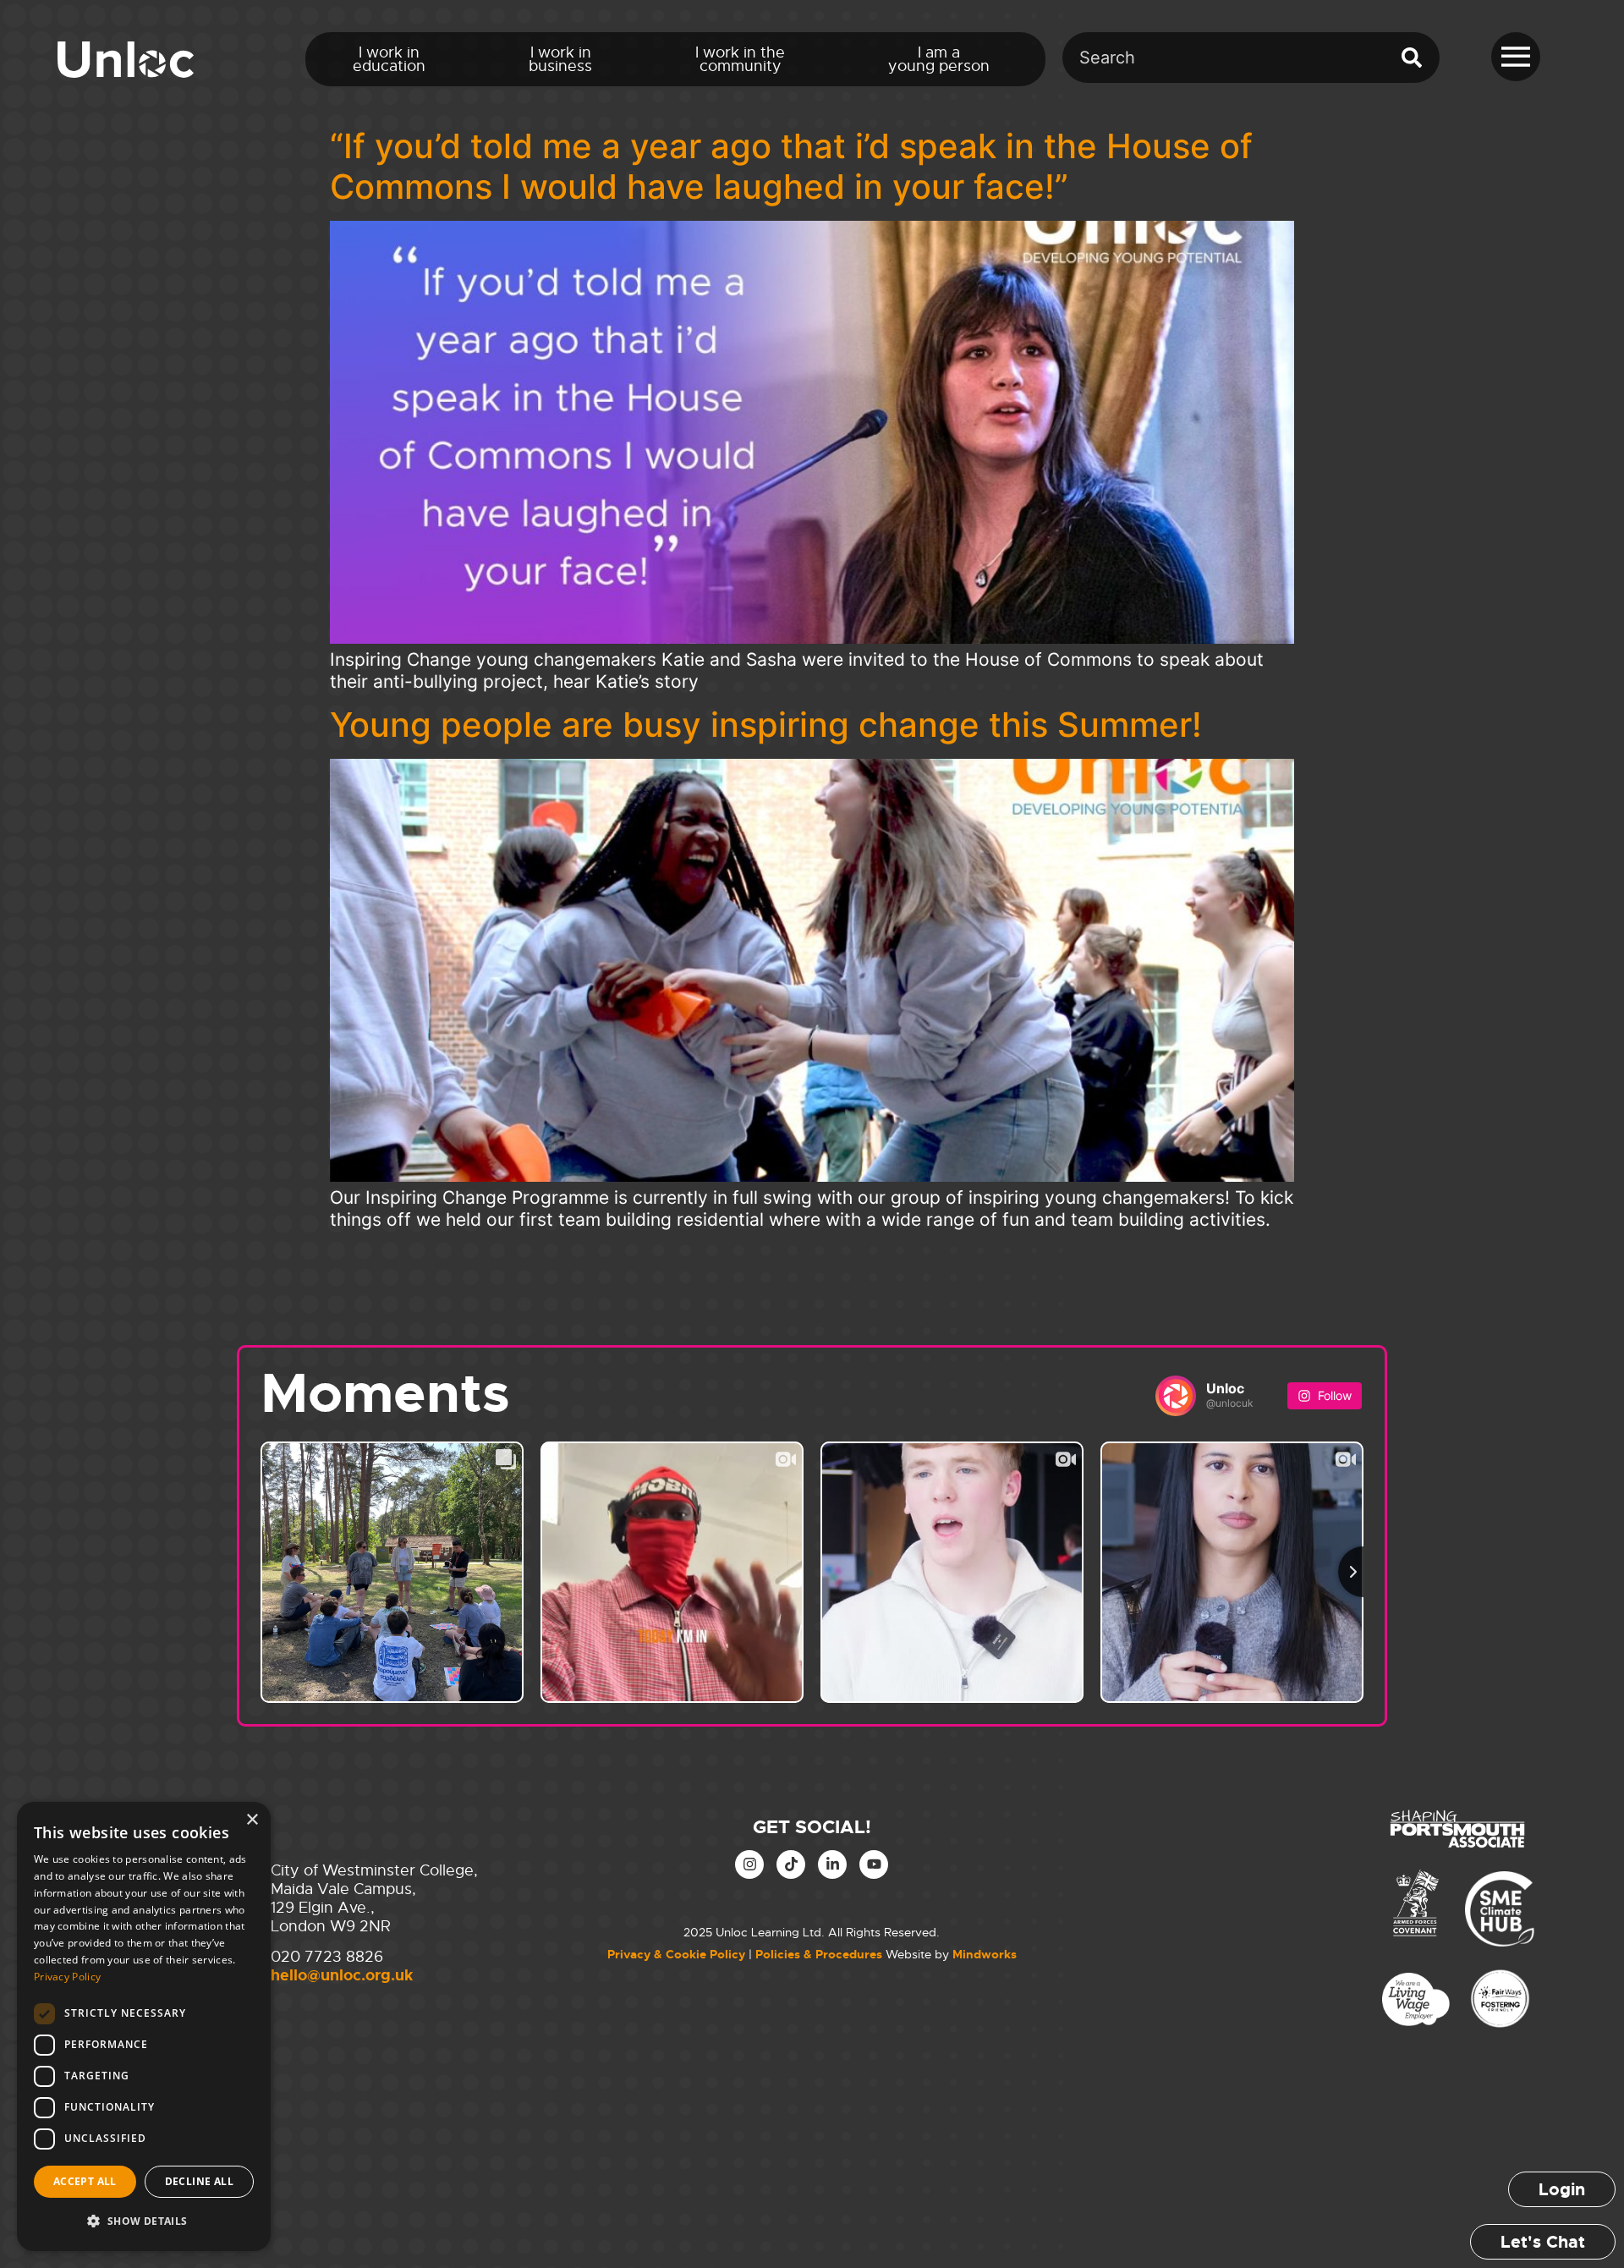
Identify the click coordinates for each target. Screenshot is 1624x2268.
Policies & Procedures (819, 1954)
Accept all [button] (85, 2181)
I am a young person (939, 59)
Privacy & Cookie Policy (676, 1954)
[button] (144, 2221)
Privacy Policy (67, 1977)
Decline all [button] (199, 2181)
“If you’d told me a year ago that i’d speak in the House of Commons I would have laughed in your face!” (791, 166)
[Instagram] (749, 1864)
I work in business (560, 59)
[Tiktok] (791, 1864)
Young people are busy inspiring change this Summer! (766, 725)
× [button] (252, 1820)
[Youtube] (874, 1864)
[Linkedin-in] (832, 1864)
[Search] (1415, 58)
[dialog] (144, 2026)
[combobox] (1226, 58)
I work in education (389, 59)
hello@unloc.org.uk (342, 1975)
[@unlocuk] (1176, 1396)
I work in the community (740, 59)
